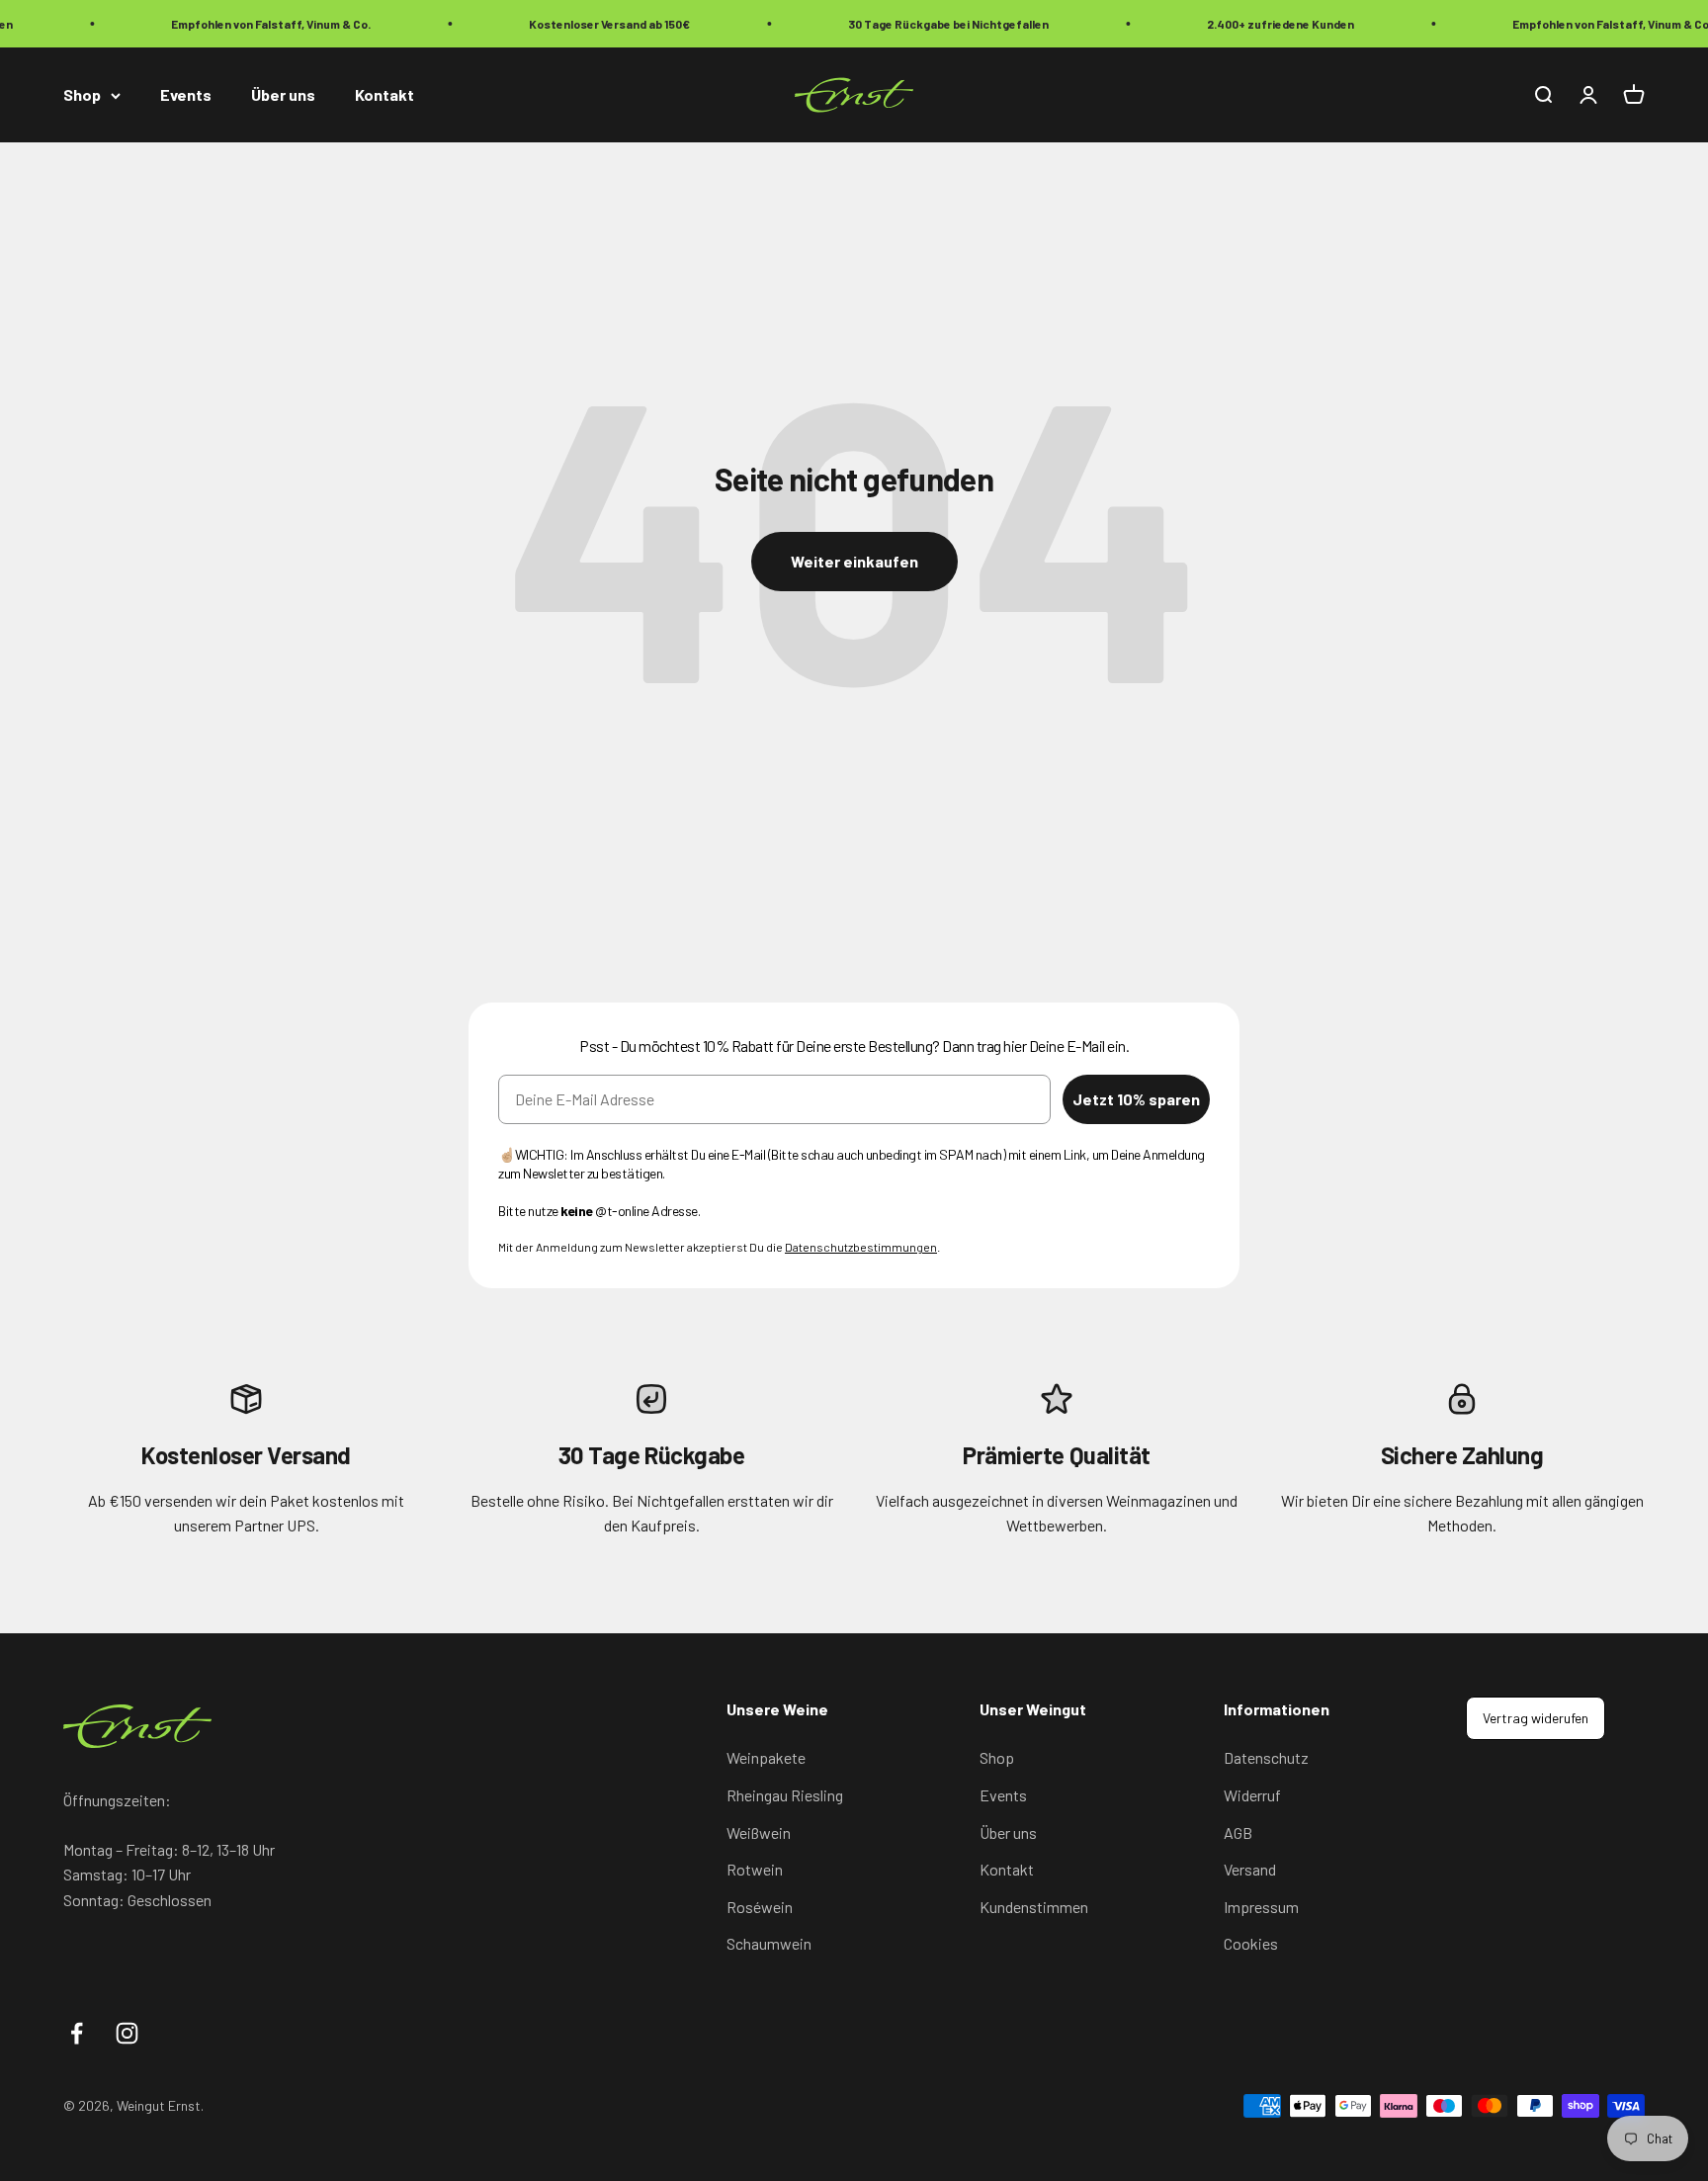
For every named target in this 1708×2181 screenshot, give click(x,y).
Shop (82, 95)
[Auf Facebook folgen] (77, 2033)
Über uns (283, 95)
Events (186, 95)
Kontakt (384, 95)
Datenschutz (1266, 1757)
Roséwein (760, 1907)
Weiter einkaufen (854, 561)
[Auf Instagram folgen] (127, 2033)
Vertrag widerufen (1536, 1718)
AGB (1238, 1832)
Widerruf (1252, 1795)
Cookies (1251, 1943)
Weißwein (759, 1832)
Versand (1250, 1869)
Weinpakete (766, 1757)
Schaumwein (769, 1943)
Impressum (1261, 1907)
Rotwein (755, 1869)
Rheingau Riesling (785, 1795)
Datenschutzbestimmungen (861, 1247)
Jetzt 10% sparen (1136, 1099)
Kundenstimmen (1034, 1907)
